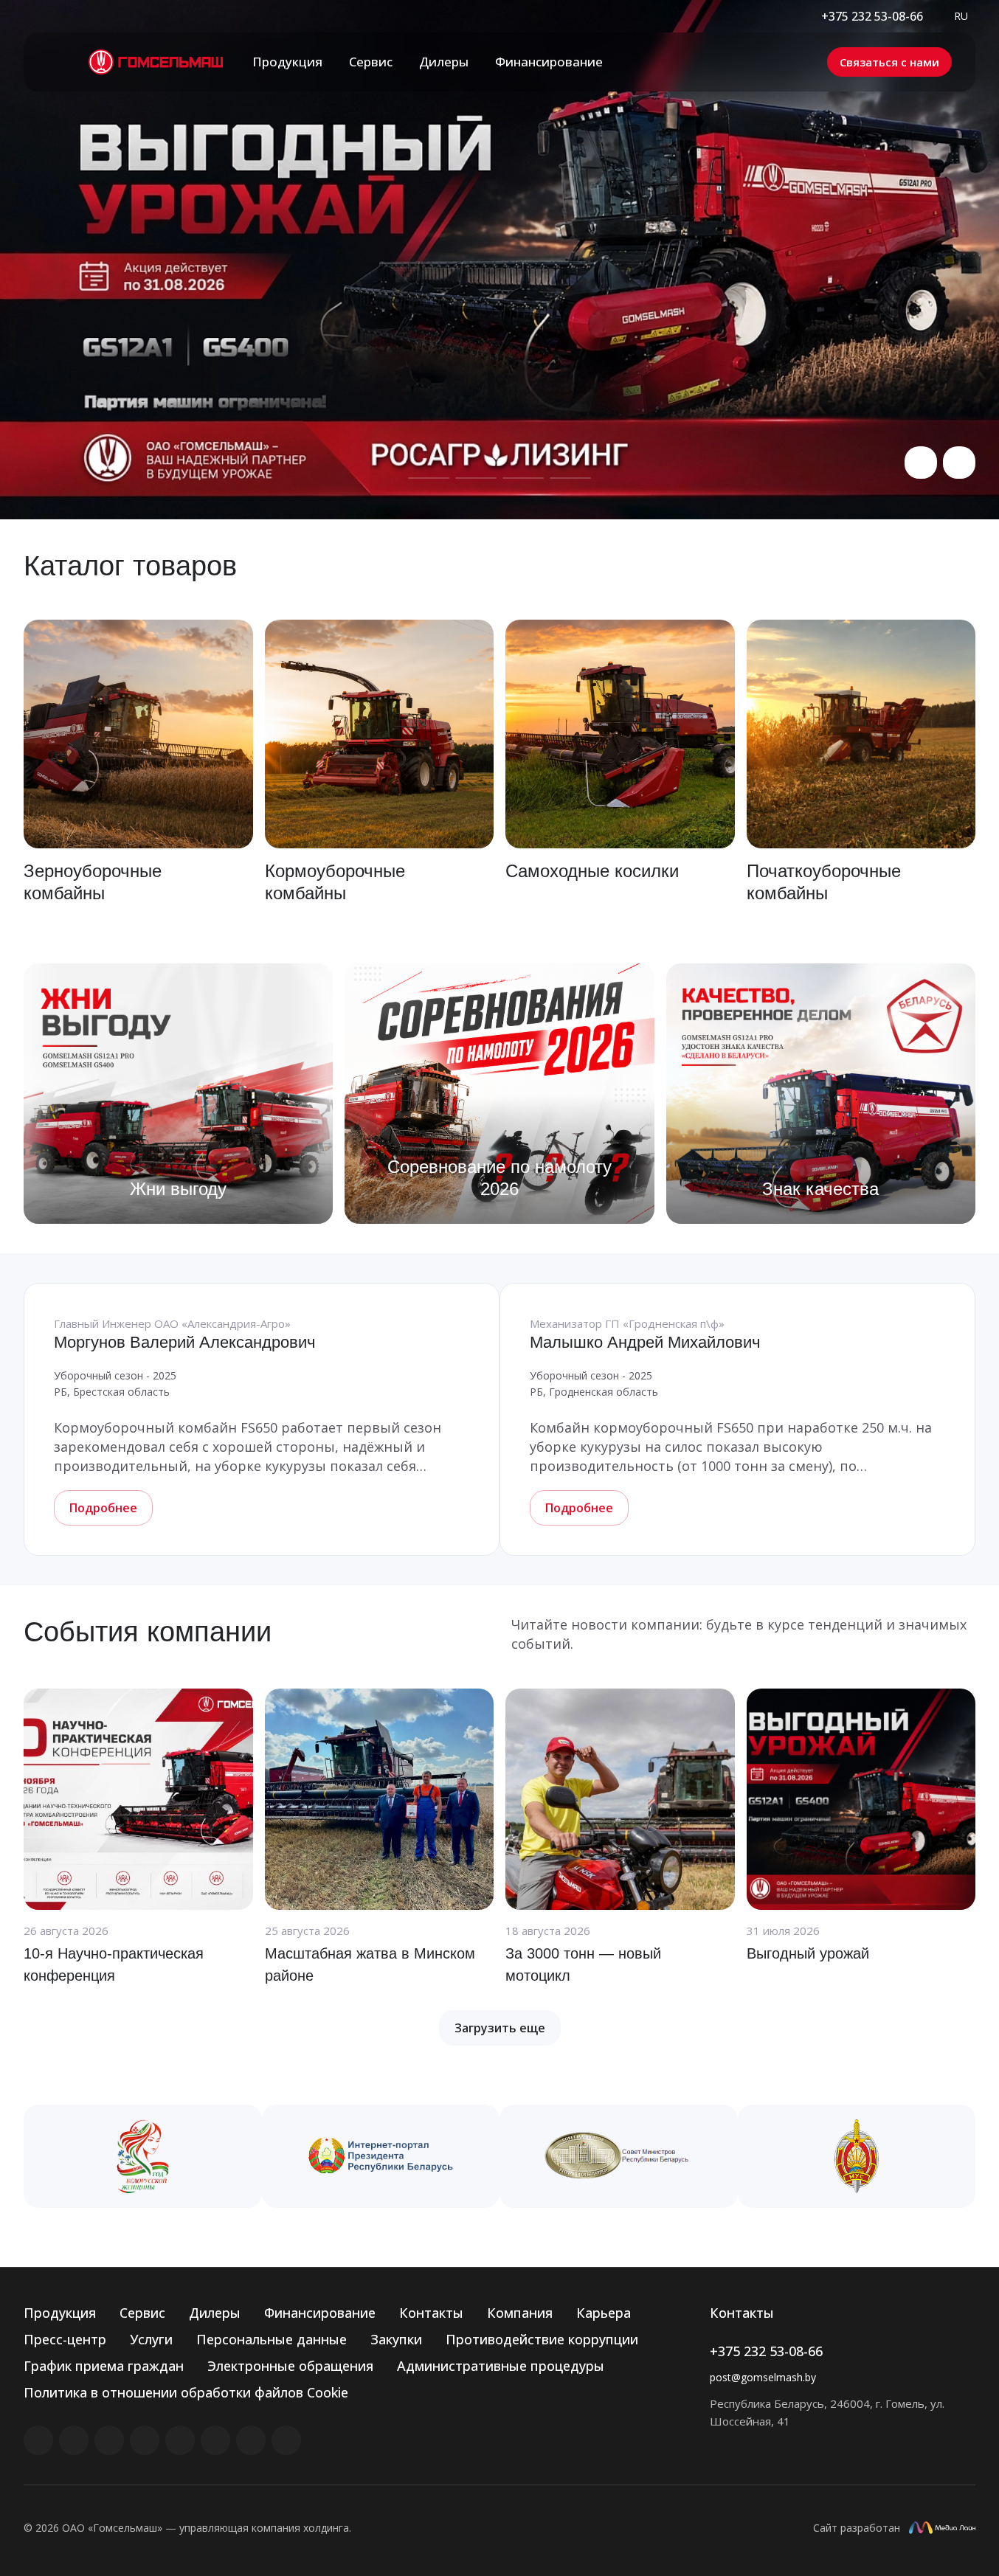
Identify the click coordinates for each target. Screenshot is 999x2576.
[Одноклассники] (215, 2440)
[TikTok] (251, 2440)
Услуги (151, 2339)
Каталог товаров (130, 566)
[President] (381, 2156)
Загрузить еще (500, 2028)
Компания (520, 2313)
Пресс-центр (65, 2339)
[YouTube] (180, 2440)
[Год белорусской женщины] (143, 2156)
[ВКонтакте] (38, 2440)
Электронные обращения (290, 2366)
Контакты (431, 2313)
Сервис (142, 2313)
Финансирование (320, 2313)
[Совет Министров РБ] (619, 2156)
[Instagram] (109, 2440)
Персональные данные (272, 2339)
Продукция (60, 2313)
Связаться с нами (889, 62)
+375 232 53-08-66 (872, 16)
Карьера (604, 2313)
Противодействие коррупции (542, 2339)
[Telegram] (145, 2440)
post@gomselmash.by (763, 2377)
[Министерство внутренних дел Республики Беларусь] (857, 2156)
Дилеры (215, 2313)
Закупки (396, 2339)
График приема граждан (104, 2366)
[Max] (286, 2440)
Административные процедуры (501, 2366)
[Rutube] (74, 2440)
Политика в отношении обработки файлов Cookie (186, 2392)
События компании (148, 1632)
